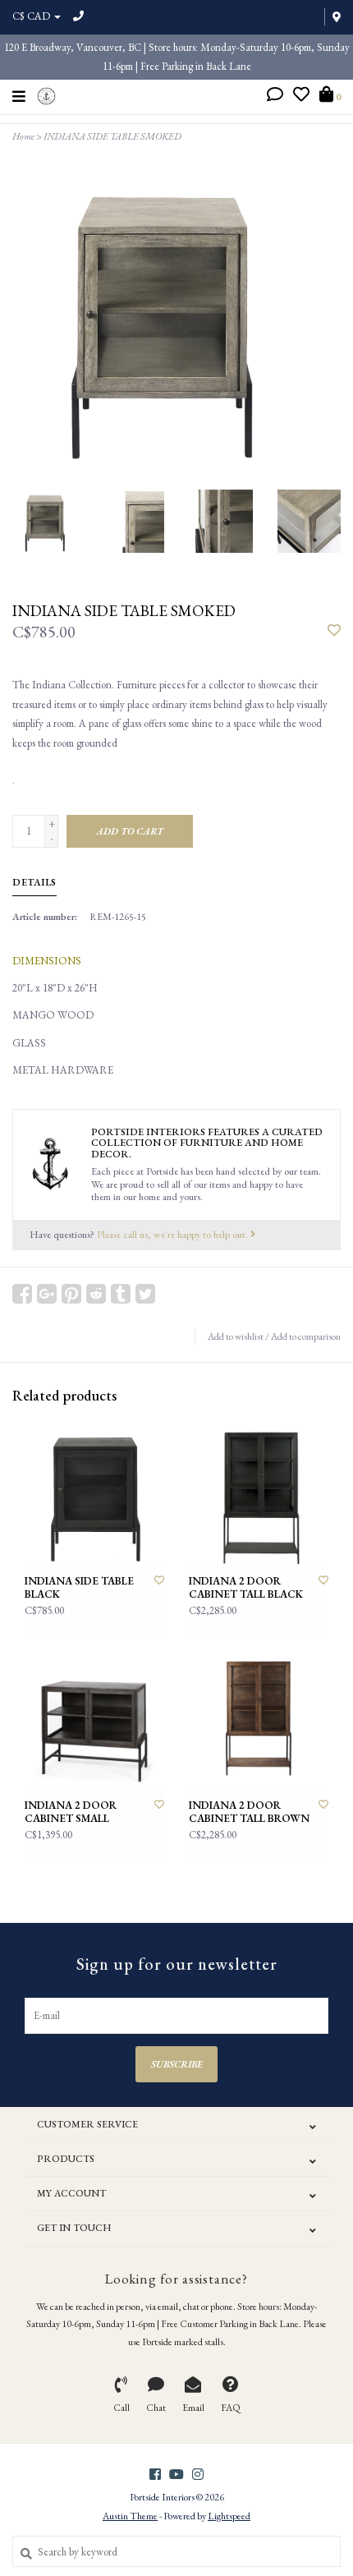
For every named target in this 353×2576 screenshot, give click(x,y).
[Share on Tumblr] (121, 1294)
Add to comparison (306, 1336)
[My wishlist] (301, 97)
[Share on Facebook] (22, 1294)
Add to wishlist (236, 1336)
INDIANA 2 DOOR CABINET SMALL (71, 1812)
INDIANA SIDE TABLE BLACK (79, 1588)
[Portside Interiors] (46, 94)
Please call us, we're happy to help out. (174, 1234)
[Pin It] (71, 1294)
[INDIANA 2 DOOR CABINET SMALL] (94, 1718)
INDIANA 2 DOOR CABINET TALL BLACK (246, 1588)
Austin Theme (130, 2516)
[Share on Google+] (47, 1294)
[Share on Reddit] (96, 1294)
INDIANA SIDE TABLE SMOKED (112, 136)
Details (34, 882)
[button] (275, 97)
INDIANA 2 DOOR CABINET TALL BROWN (249, 1812)
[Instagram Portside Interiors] (198, 2474)
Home (23, 136)
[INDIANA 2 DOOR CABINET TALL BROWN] (259, 1718)
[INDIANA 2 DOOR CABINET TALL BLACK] (259, 1494)
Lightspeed (229, 2516)
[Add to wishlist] (334, 631)
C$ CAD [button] (32, 16)
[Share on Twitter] (145, 1294)
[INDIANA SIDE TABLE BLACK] (94, 1494)
